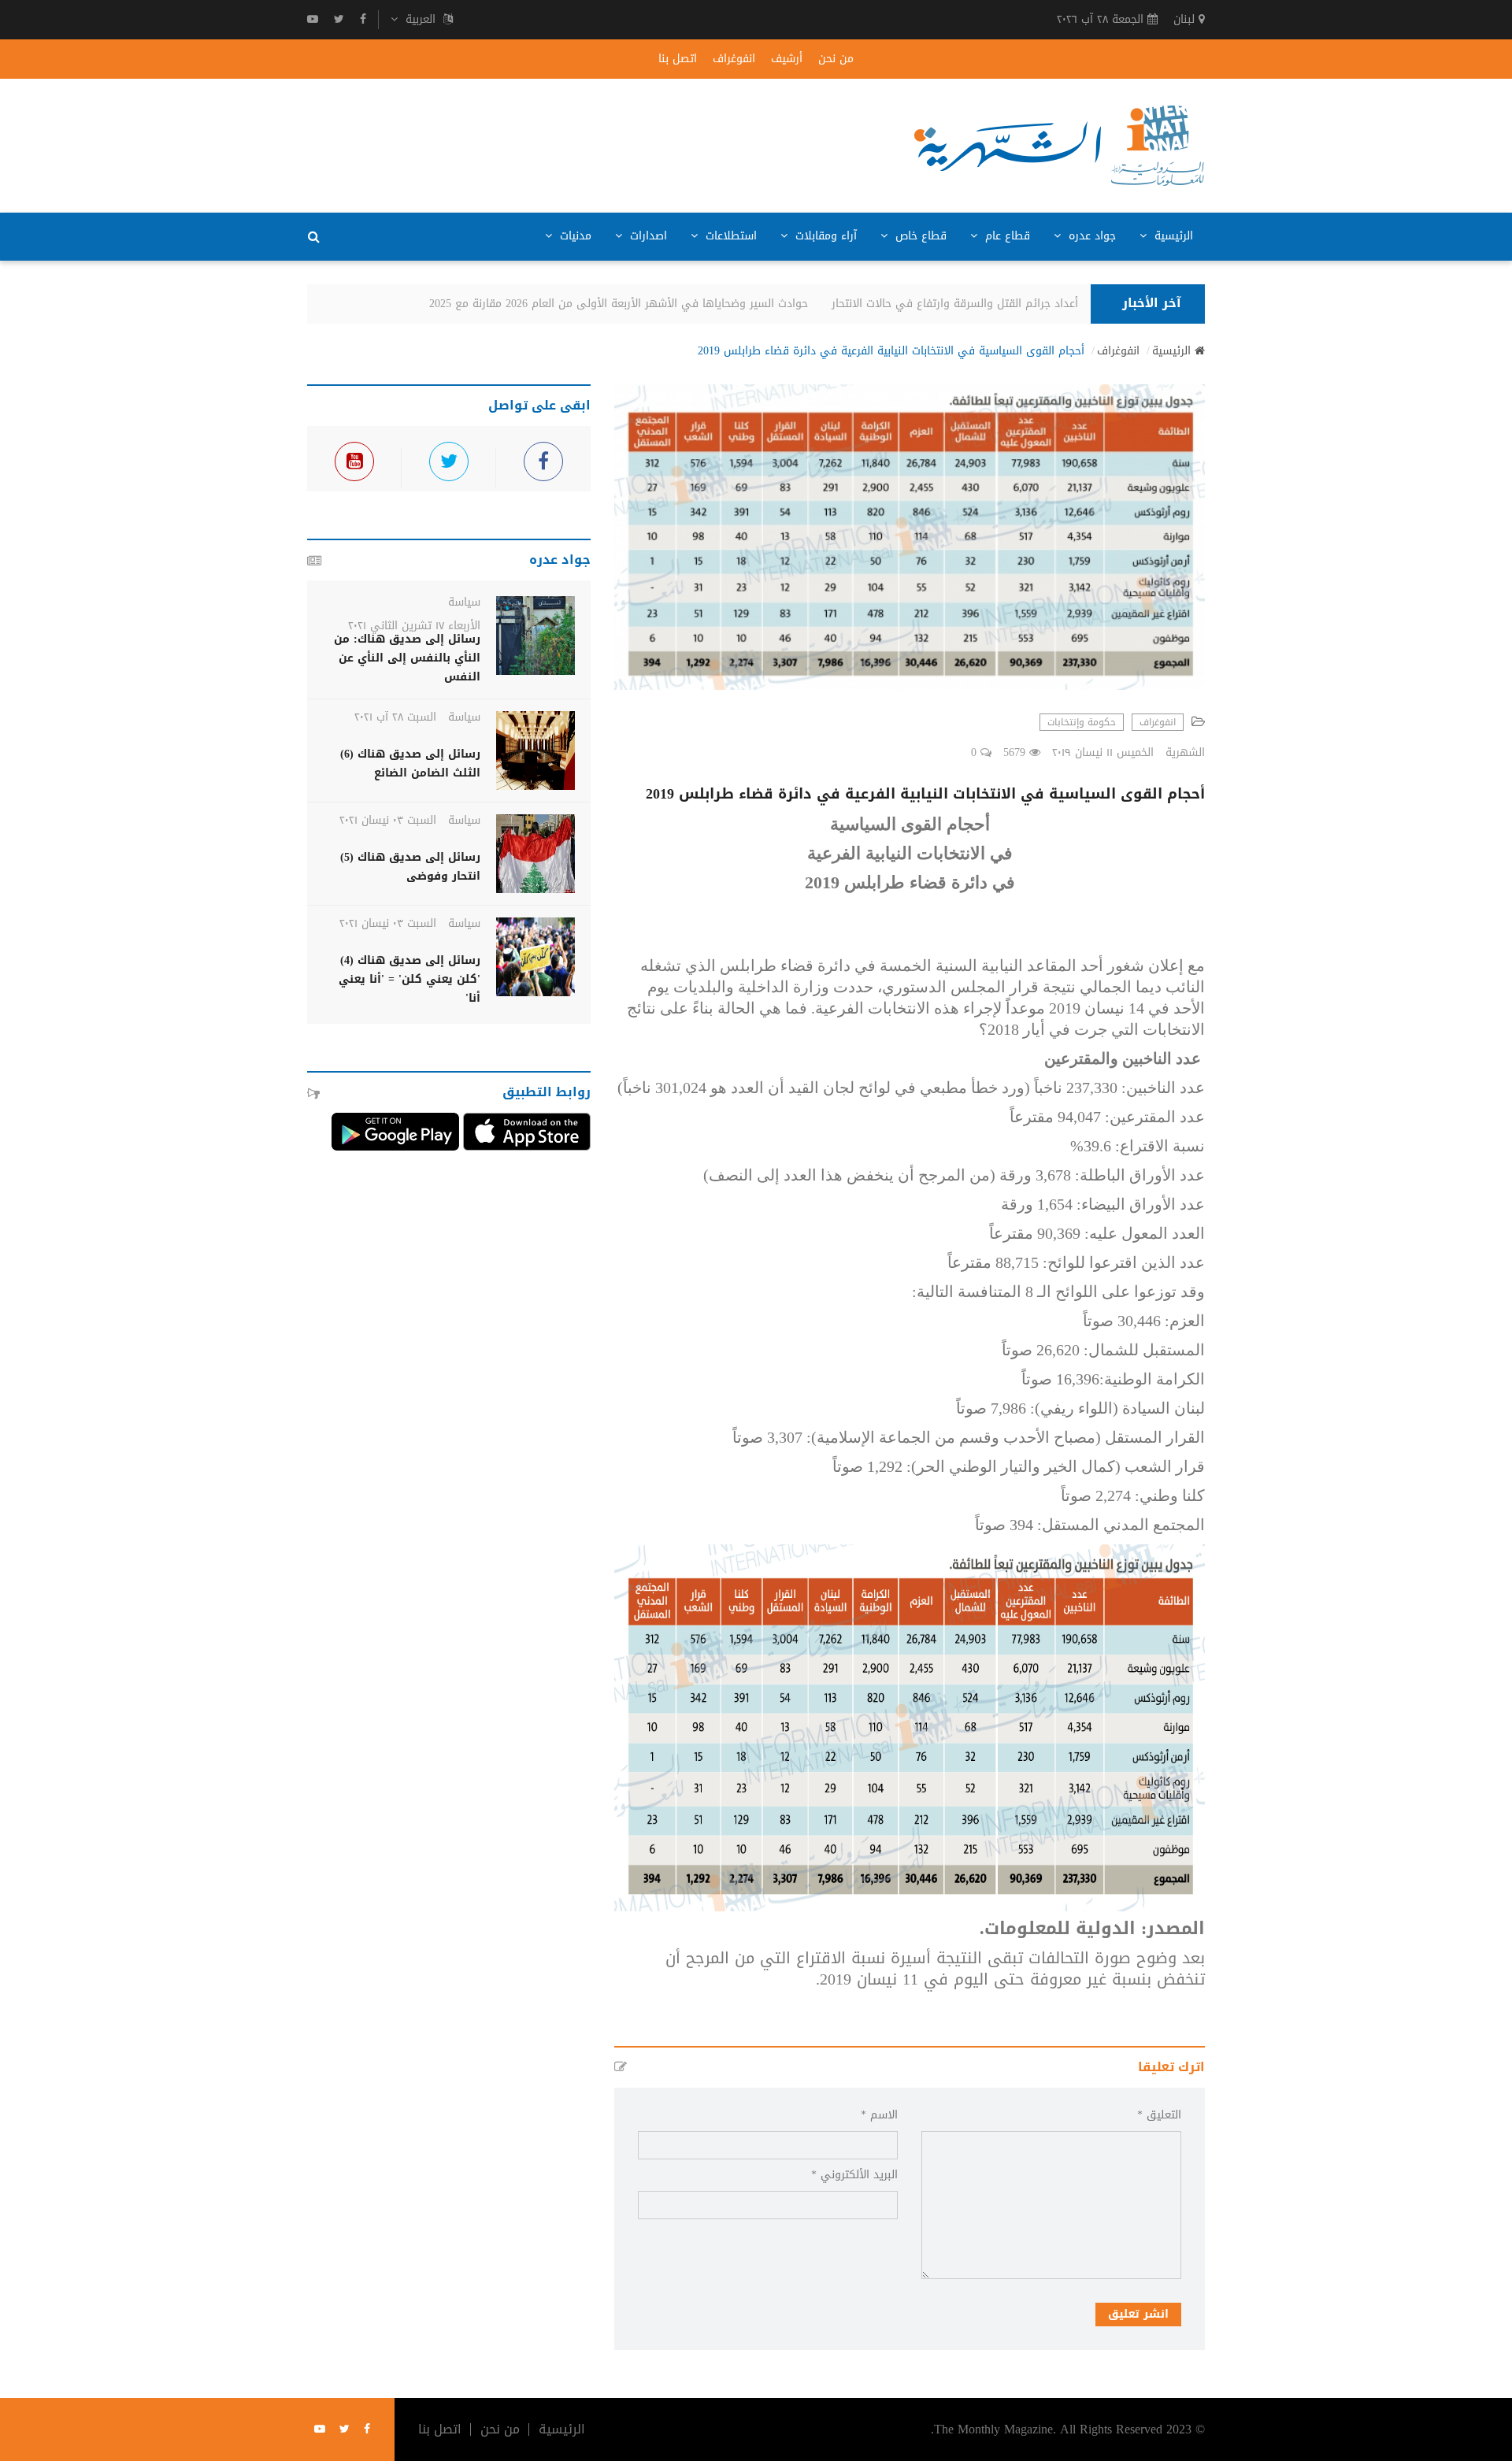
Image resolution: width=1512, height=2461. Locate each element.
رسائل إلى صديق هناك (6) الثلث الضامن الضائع (410, 764)
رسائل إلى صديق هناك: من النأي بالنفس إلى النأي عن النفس (407, 658)
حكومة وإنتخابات (1082, 722)
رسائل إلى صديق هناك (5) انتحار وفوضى (410, 867)
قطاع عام (1006, 236)
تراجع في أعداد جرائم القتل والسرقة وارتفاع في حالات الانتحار (996, 304)
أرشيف (787, 59)
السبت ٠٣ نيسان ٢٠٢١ (388, 820)
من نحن (836, 59)
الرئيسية (1172, 236)
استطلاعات (729, 236)
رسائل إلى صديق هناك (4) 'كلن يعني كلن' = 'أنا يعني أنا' (409, 979)
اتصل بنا (678, 59)
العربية (421, 20)
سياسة (464, 602)
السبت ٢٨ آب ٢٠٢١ (395, 717)
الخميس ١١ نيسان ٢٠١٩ (1103, 752)
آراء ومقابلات (824, 236)
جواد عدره (1090, 236)
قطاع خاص (919, 236)
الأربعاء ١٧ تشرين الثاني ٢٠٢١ (414, 626)
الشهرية (1185, 752)
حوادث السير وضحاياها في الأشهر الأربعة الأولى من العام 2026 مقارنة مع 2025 (635, 304)
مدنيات (574, 236)
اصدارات (647, 236)
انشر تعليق (1138, 2314)
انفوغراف (734, 59)
